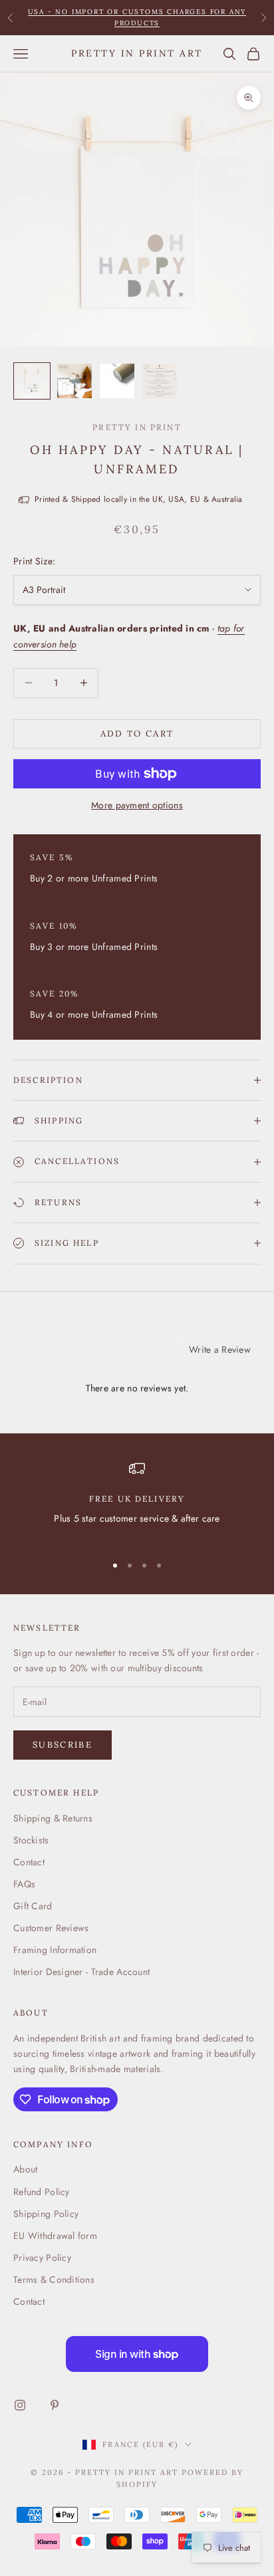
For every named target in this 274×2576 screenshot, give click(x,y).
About (25, 2169)
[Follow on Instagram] (20, 2405)
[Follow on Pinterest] (55, 2405)
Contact (29, 1862)
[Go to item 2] (74, 381)
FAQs (24, 1884)
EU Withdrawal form (55, 2236)
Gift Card (33, 1906)
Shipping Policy (46, 2214)
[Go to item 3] (117, 381)
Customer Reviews (51, 1928)
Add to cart (137, 734)
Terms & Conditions (54, 2280)
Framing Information (55, 1950)
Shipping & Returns (53, 1818)
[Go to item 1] (32, 381)
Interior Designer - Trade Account (81, 1972)
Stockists (31, 1840)
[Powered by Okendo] (47, 1354)
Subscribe (63, 1745)
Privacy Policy (42, 2258)
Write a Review (220, 1349)
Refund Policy (42, 2192)
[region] (137, 1501)
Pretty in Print (137, 427)
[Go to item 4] (160, 381)
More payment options (137, 805)
